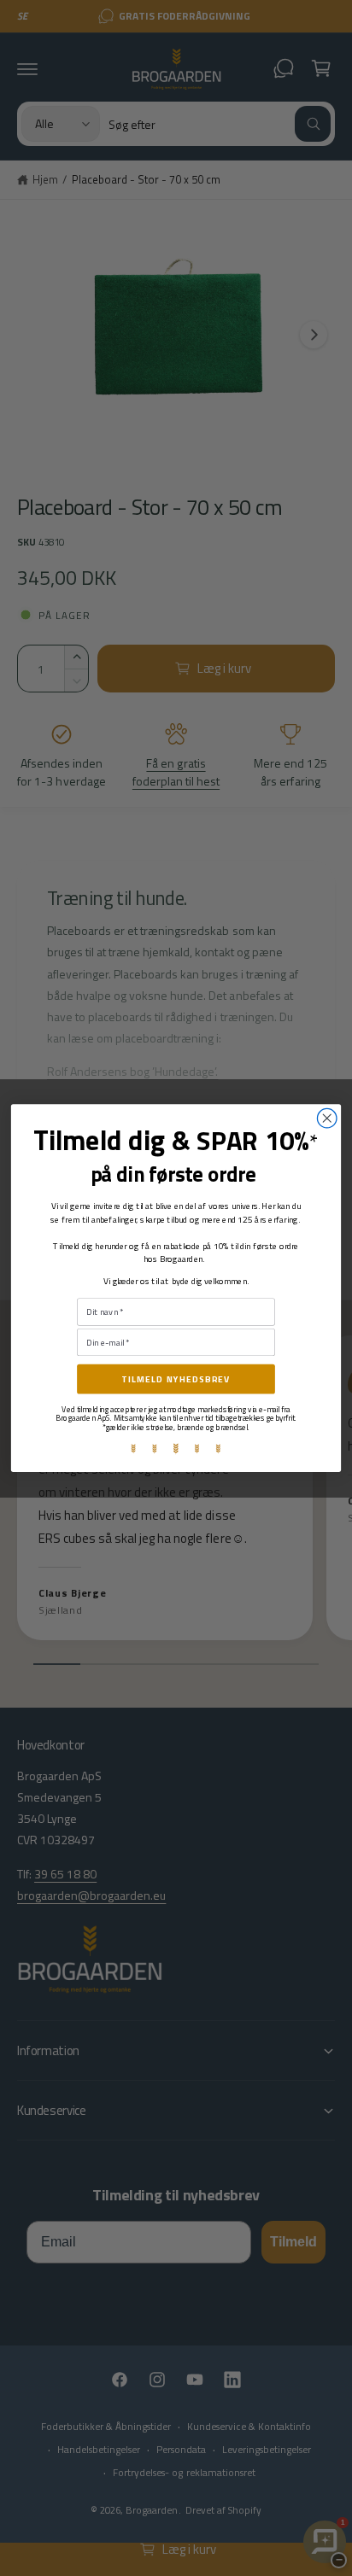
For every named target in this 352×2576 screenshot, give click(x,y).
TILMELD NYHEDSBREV (176, 1379)
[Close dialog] (327, 1118)
